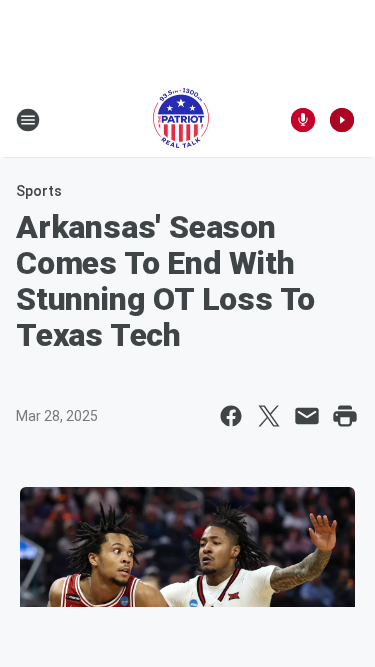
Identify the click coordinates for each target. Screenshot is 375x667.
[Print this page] (345, 416)
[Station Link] (181, 120)
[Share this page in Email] (307, 416)
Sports (39, 191)
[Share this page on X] (269, 416)
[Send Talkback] (303, 120)
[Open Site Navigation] (28, 120)
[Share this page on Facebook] (231, 416)
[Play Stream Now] (342, 120)
